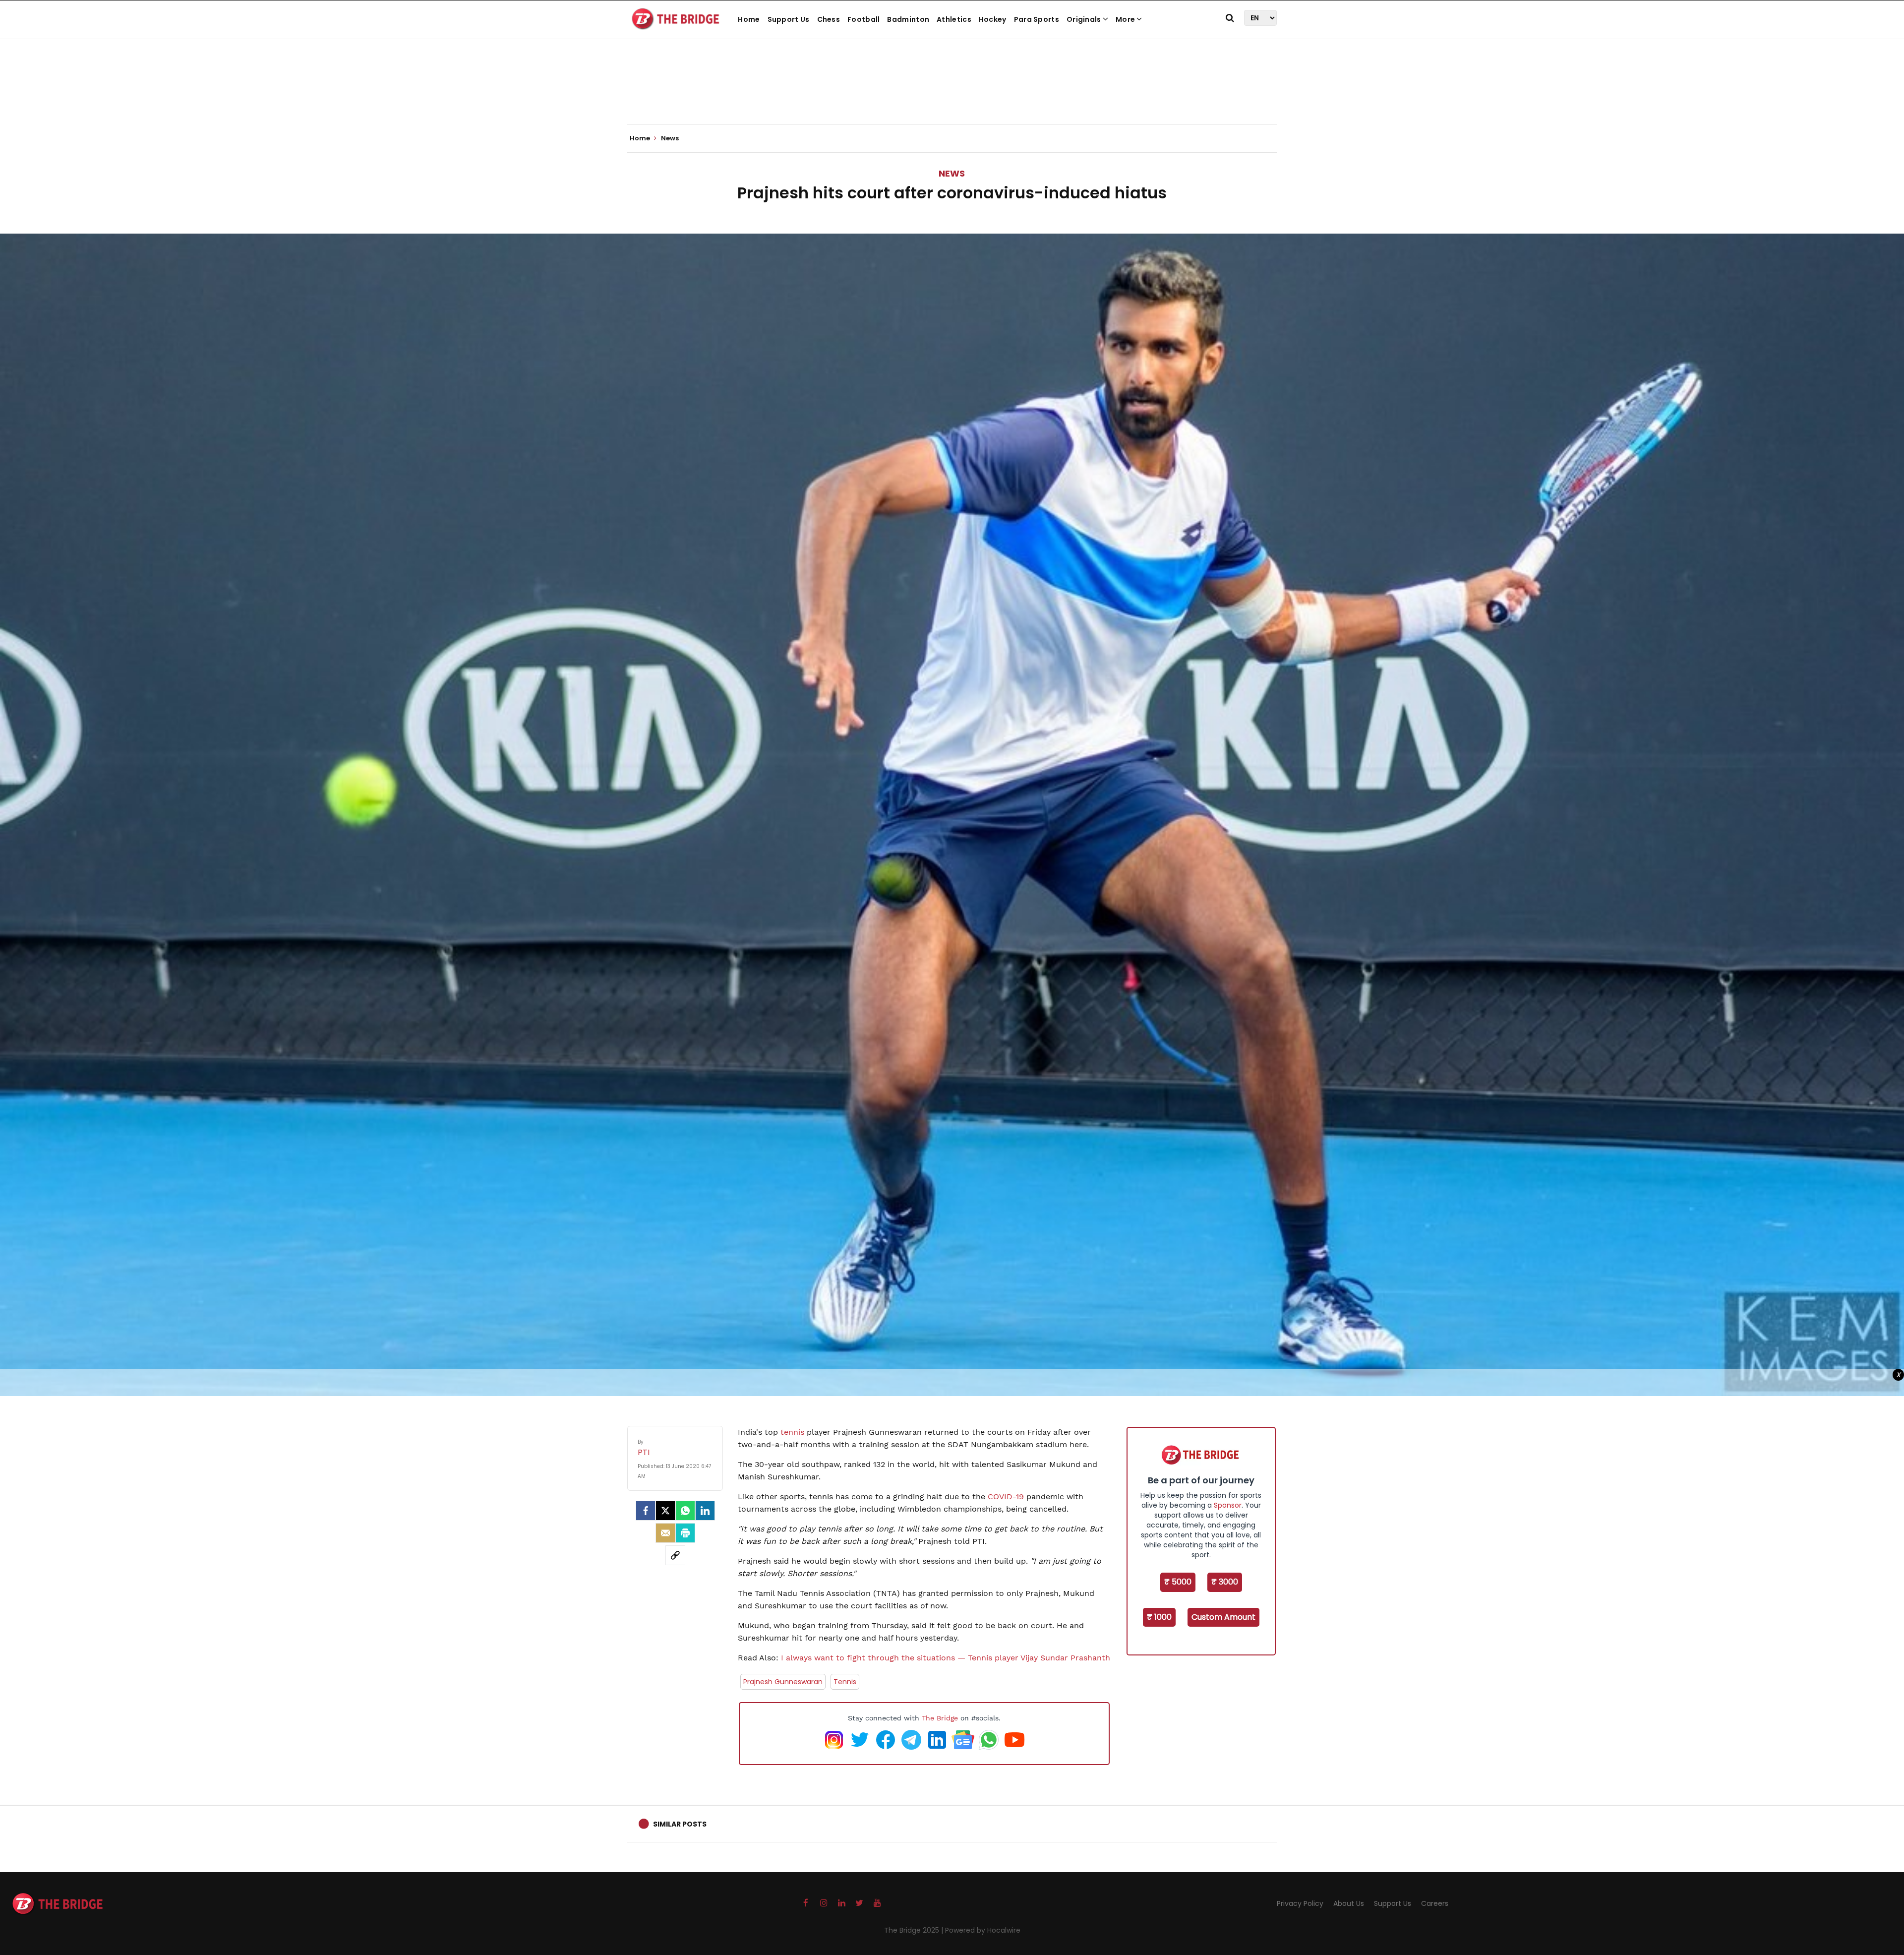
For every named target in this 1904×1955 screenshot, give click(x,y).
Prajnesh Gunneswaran (783, 1682)
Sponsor (1228, 1505)
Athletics (954, 19)
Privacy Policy (1300, 1903)
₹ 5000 (1178, 1582)
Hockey (993, 19)
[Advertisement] (952, 94)
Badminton (908, 19)
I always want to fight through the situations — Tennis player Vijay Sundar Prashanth (944, 1658)
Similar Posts (680, 1824)
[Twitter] (665, 1511)
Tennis (845, 1682)
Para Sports (1037, 19)
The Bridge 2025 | (915, 1930)
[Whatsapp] (685, 1511)
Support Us (789, 19)
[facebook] (646, 1511)
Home (749, 19)
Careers (1435, 1903)
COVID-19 (1006, 1497)
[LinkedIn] (705, 1511)
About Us (1349, 1903)
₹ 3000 (1225, 1582)
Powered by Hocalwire (983, 1930)
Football (863, 19)
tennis (792, 1432)
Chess (829, 19)
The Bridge (940, 1718)
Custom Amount (1223, 1617)
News (952, 173)
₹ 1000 (1159, 1617)
